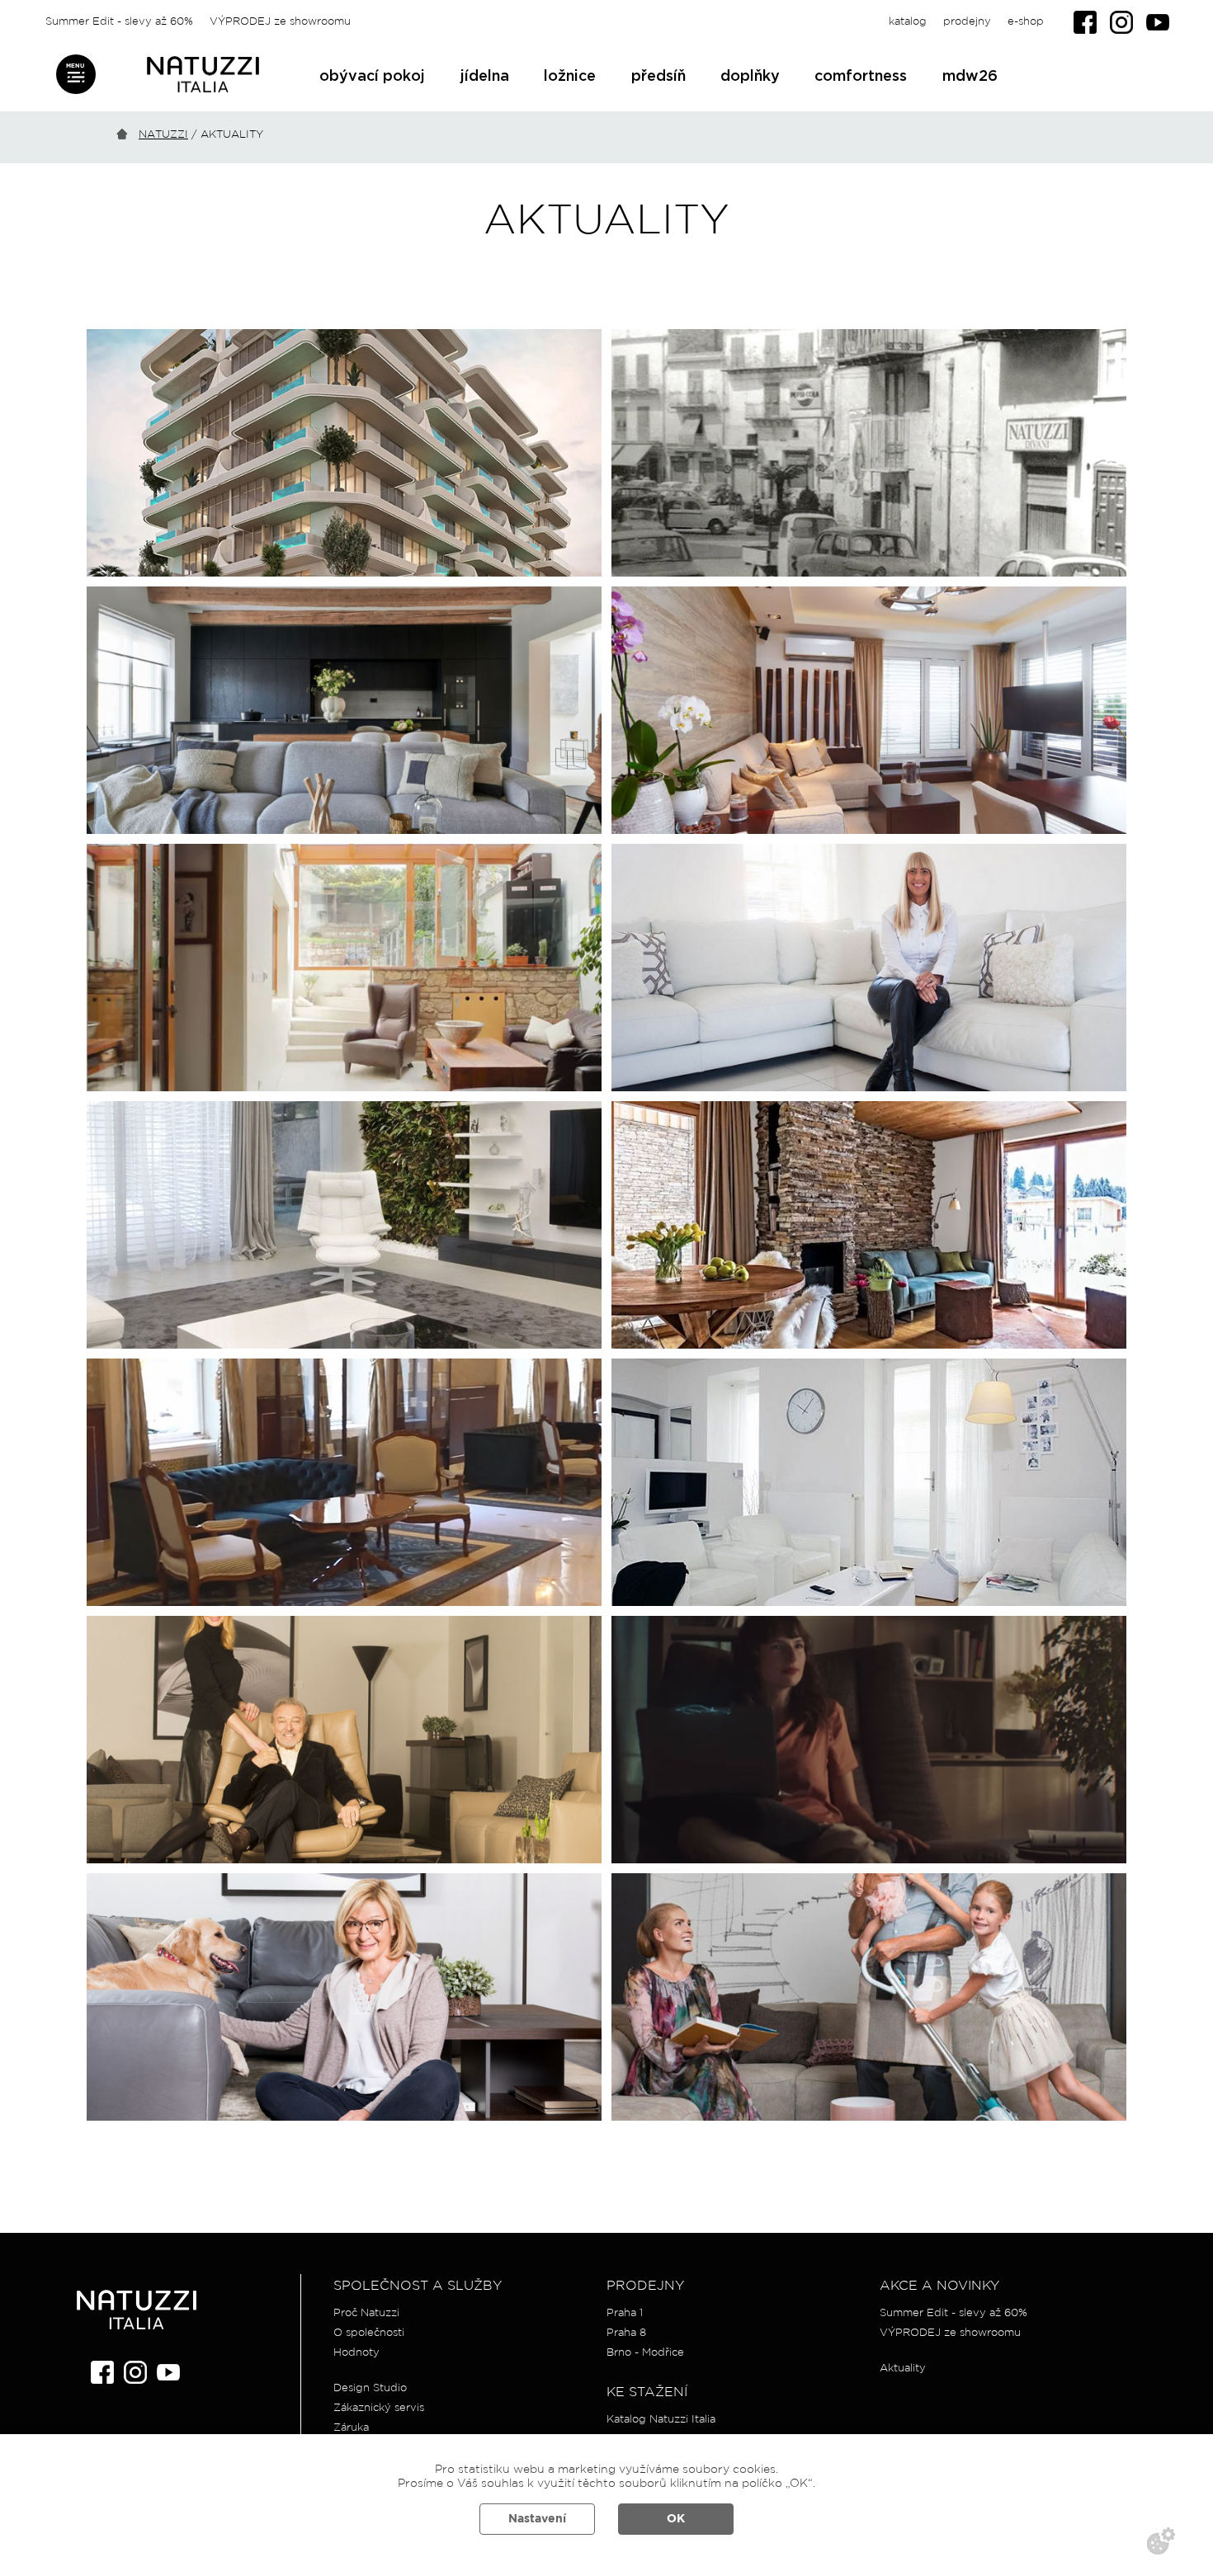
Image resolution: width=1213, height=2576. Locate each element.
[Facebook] (1085, 22)
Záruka (351, 2428)
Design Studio (370, 2388)
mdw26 (970, 77)
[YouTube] (1158, 22)
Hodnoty (356, 2353)
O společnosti (369, 2333)
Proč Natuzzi (366, 2313)
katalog (908, 22)
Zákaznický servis (379, 2408)
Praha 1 (625, 2313)
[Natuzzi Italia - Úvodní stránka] (203, 75)
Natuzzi (163, 135)
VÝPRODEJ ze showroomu (280, 22)
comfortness (861, 77)
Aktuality (903, 2369)
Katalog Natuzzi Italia (661, 2420)
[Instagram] (1121, 22)
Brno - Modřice (645, 2353)
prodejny (967, 22)
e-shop (1026, 22)
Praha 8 (626, 2333)
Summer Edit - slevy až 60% (119, 22)
